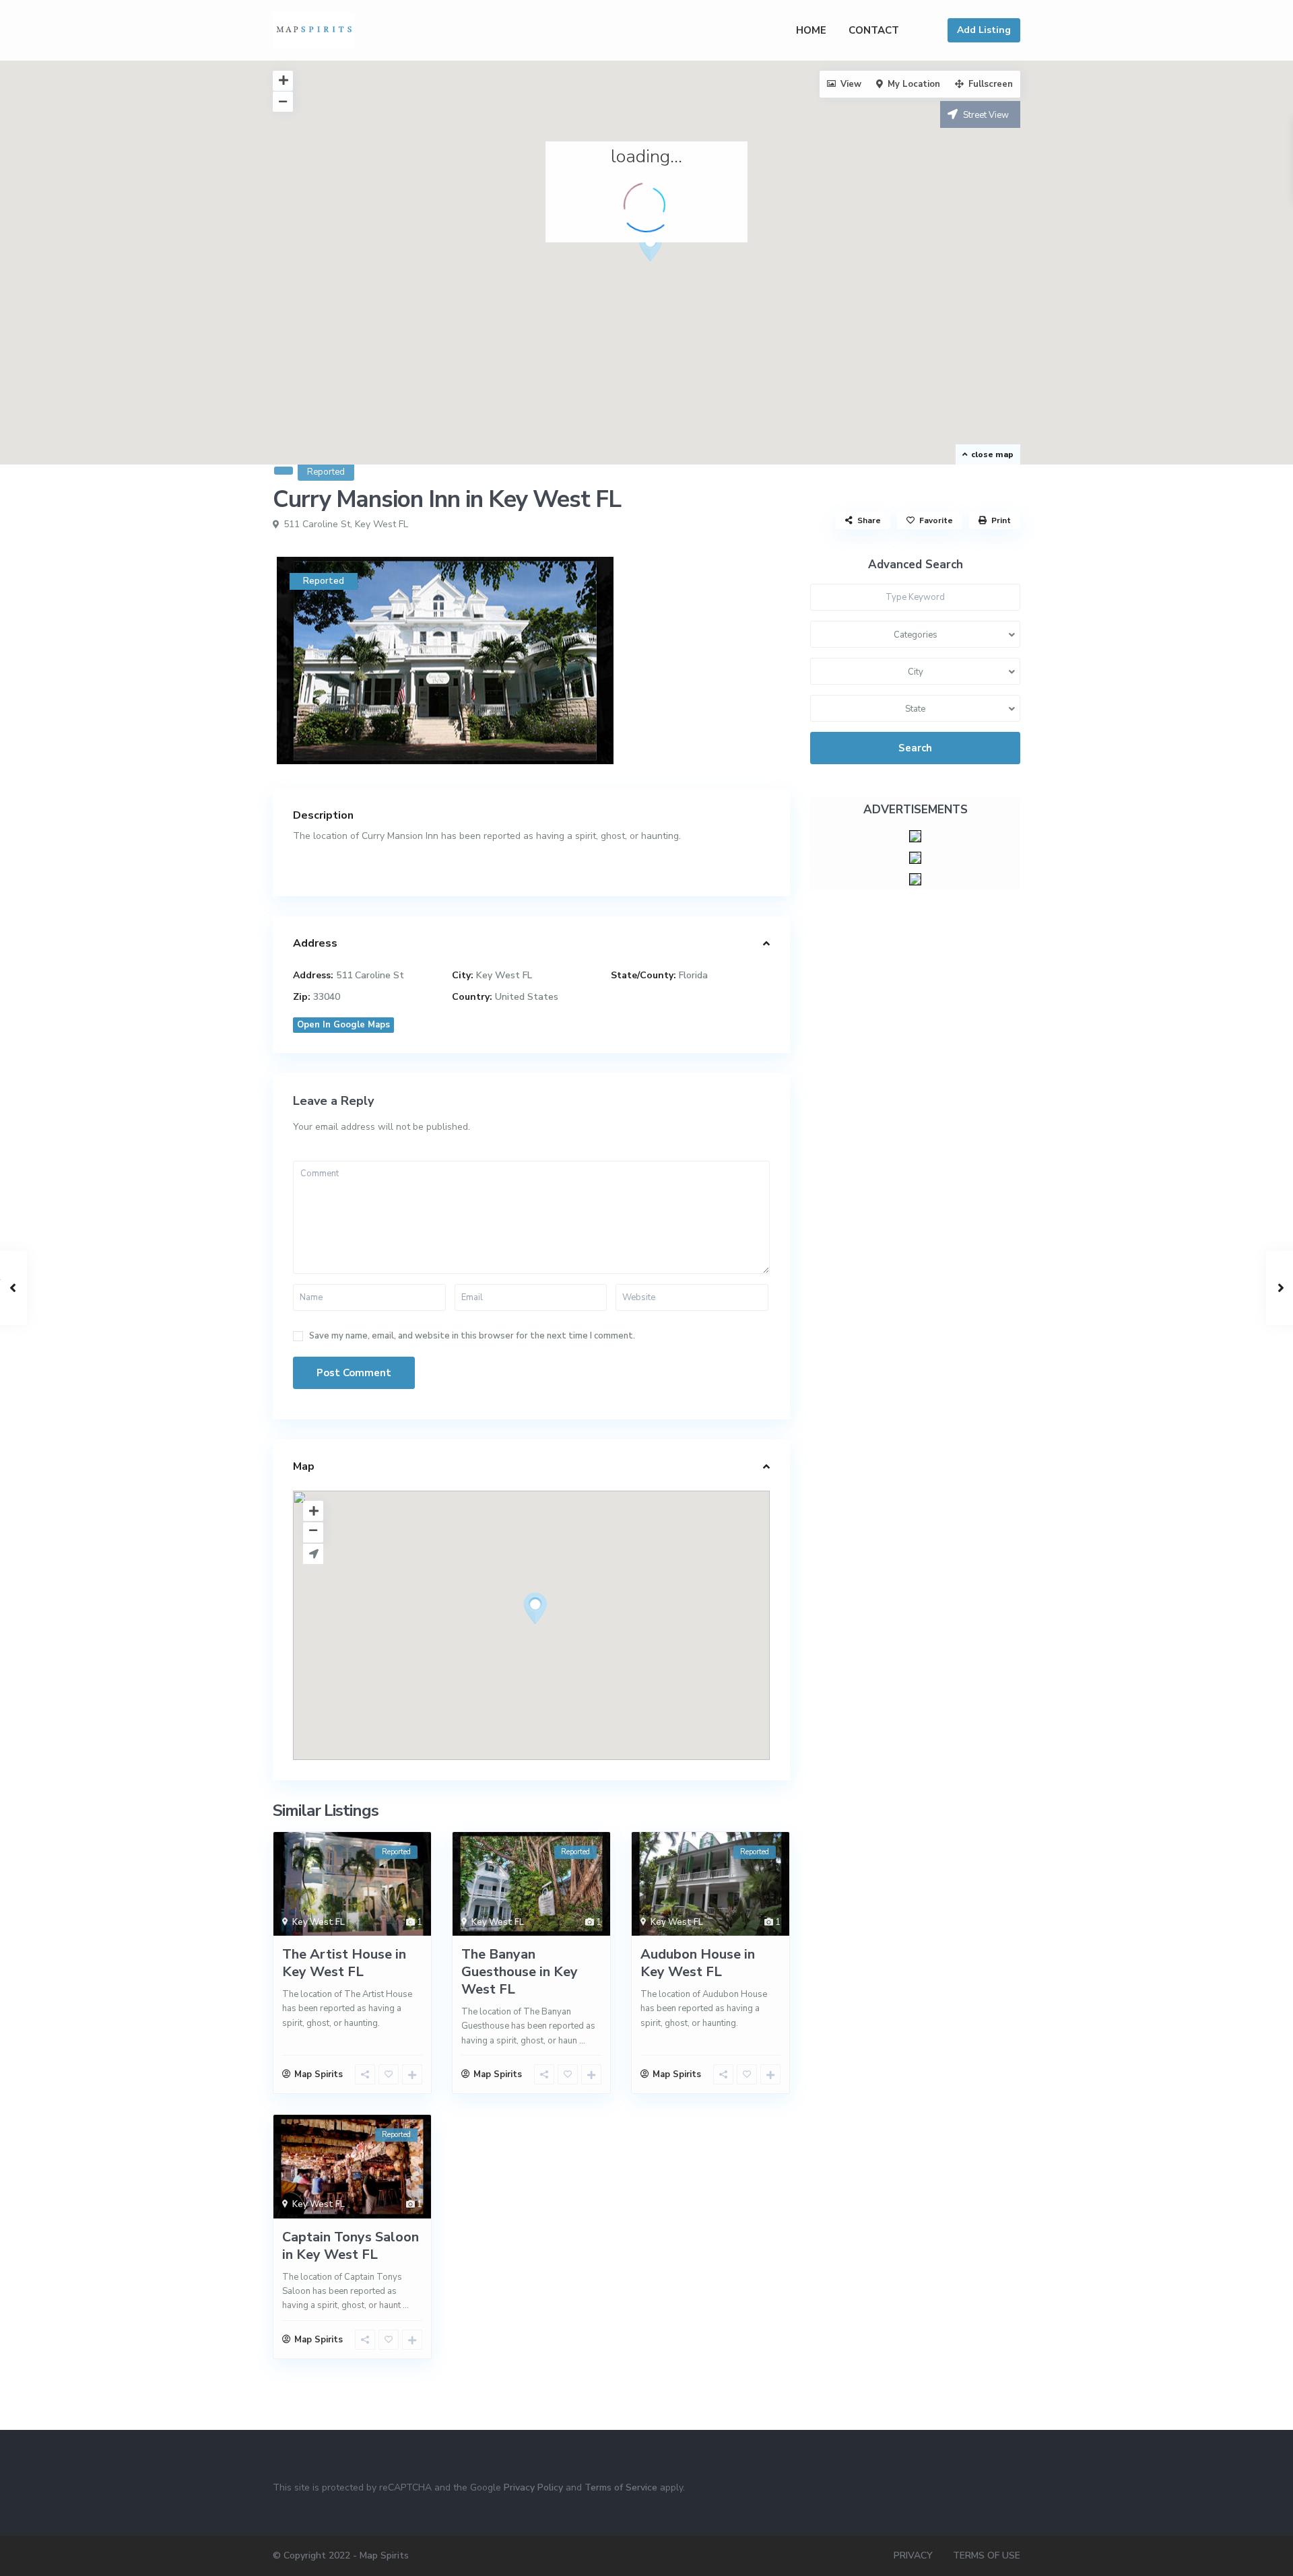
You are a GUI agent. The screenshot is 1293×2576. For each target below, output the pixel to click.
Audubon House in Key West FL (698, 1963)
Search (915, 748)
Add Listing (984, 30)
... (582, 2041)
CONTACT (874, 30)
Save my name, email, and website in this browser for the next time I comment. (472, 1336)
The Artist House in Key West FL (344, 1963)
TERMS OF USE (987, 2555)
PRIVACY (913, 2555)
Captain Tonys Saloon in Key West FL (351, 2246)
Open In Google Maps (343, 1025)
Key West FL (382, 524)
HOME (811, 30)
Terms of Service (621, 2487)
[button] (656, 249)
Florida (693, 975)
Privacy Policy (533, 2487)
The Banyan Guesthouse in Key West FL (520, 1972)
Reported (326, 472)
